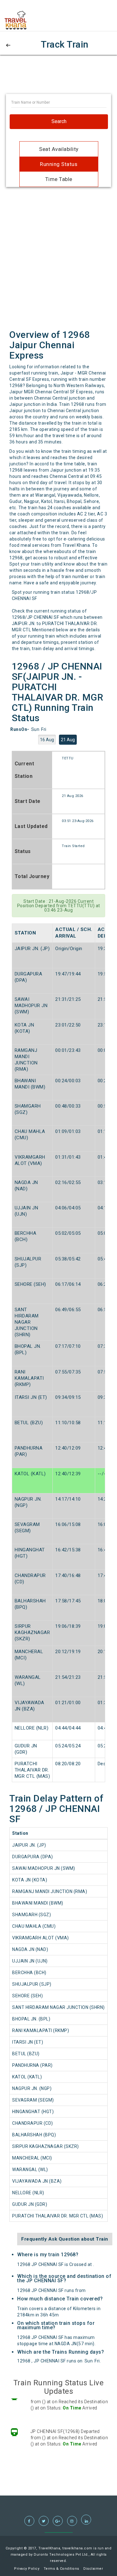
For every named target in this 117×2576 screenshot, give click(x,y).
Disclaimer (93, 2569)
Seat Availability (59, 149)
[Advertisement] (59, 78)
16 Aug (47, 740)
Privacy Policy (27, 2569)
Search (59, 121)
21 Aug (68, 740)
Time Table (59, 179)
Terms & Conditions (61, 2569)
